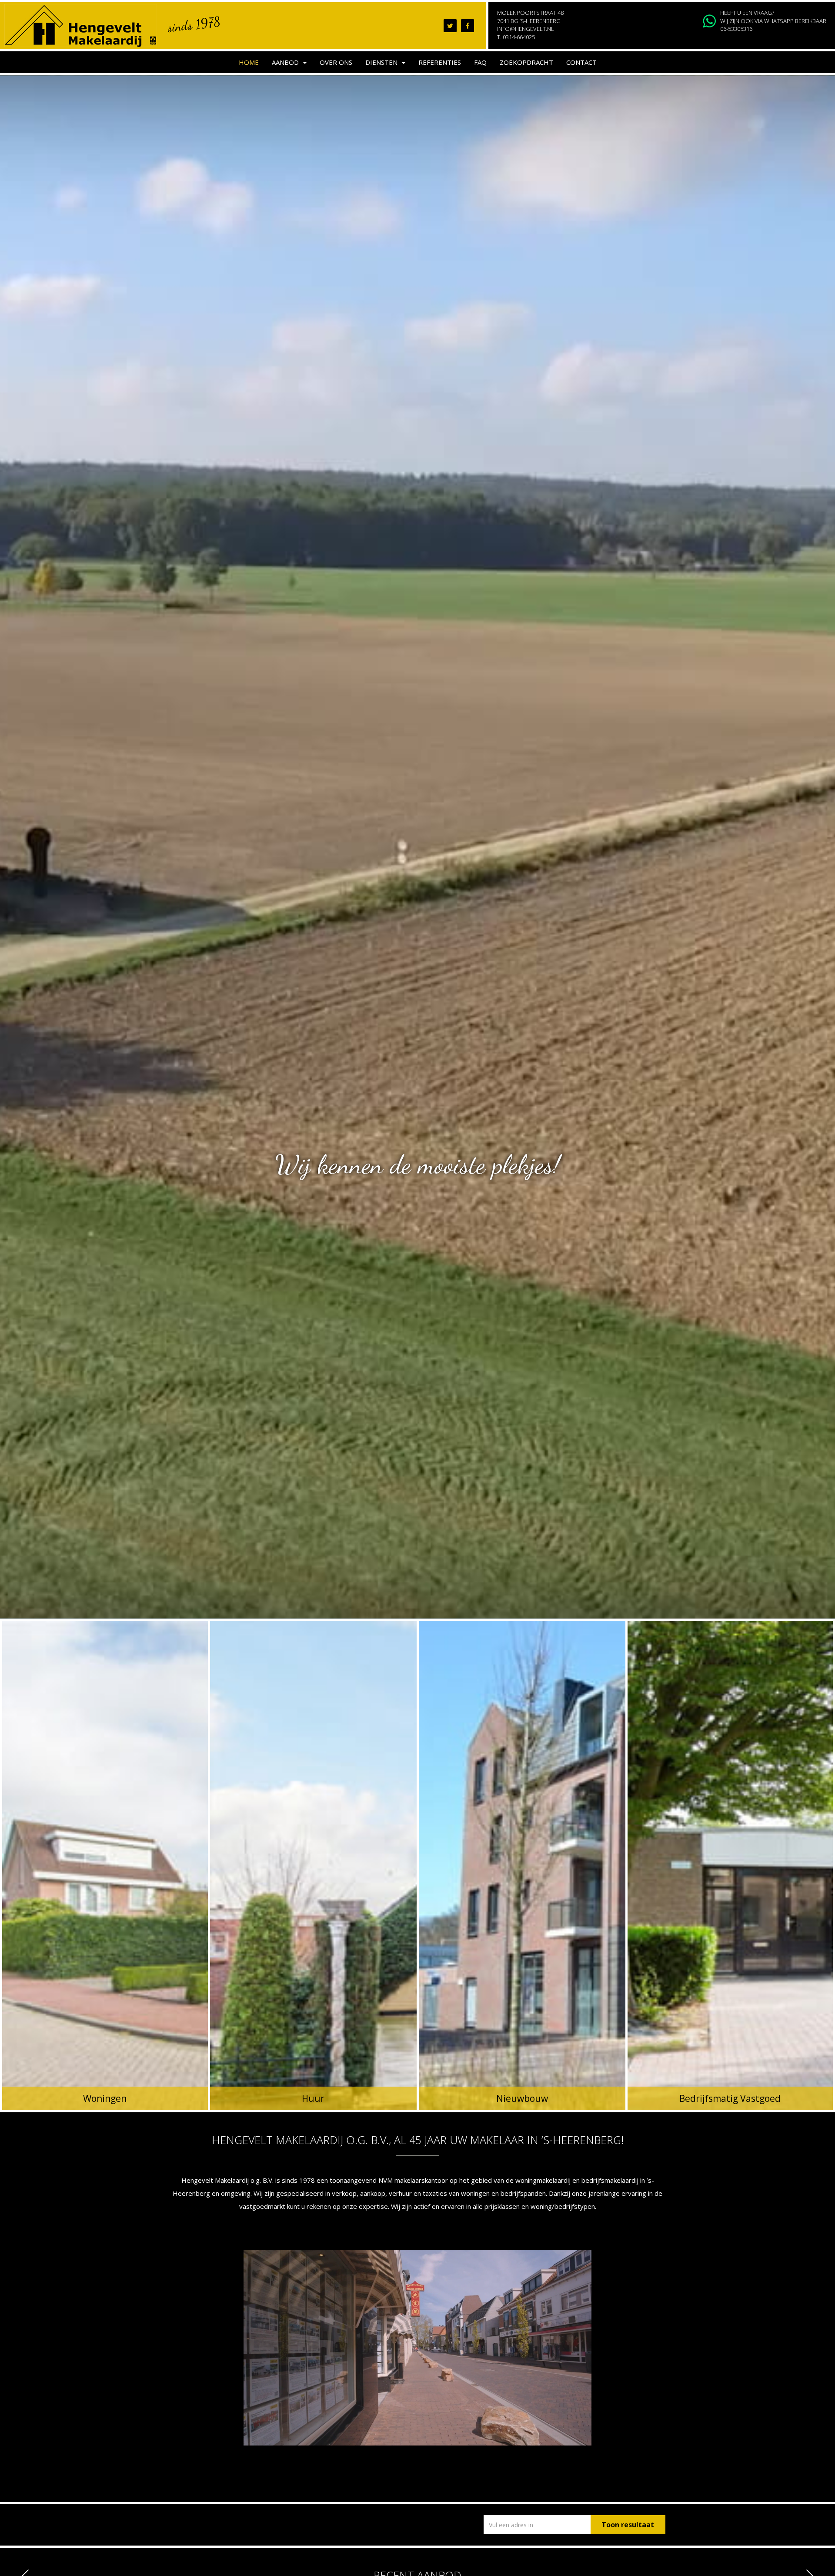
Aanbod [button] (287, 62)
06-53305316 (736, 29)
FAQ (480, 62)
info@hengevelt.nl (526, 29)
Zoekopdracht (526, 62)
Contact (581, 62)
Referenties (440, 62)
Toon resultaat (628, 2525)
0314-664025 (519, 37)
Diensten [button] (383, 62)
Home (249, 62)
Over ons (336, 62)
